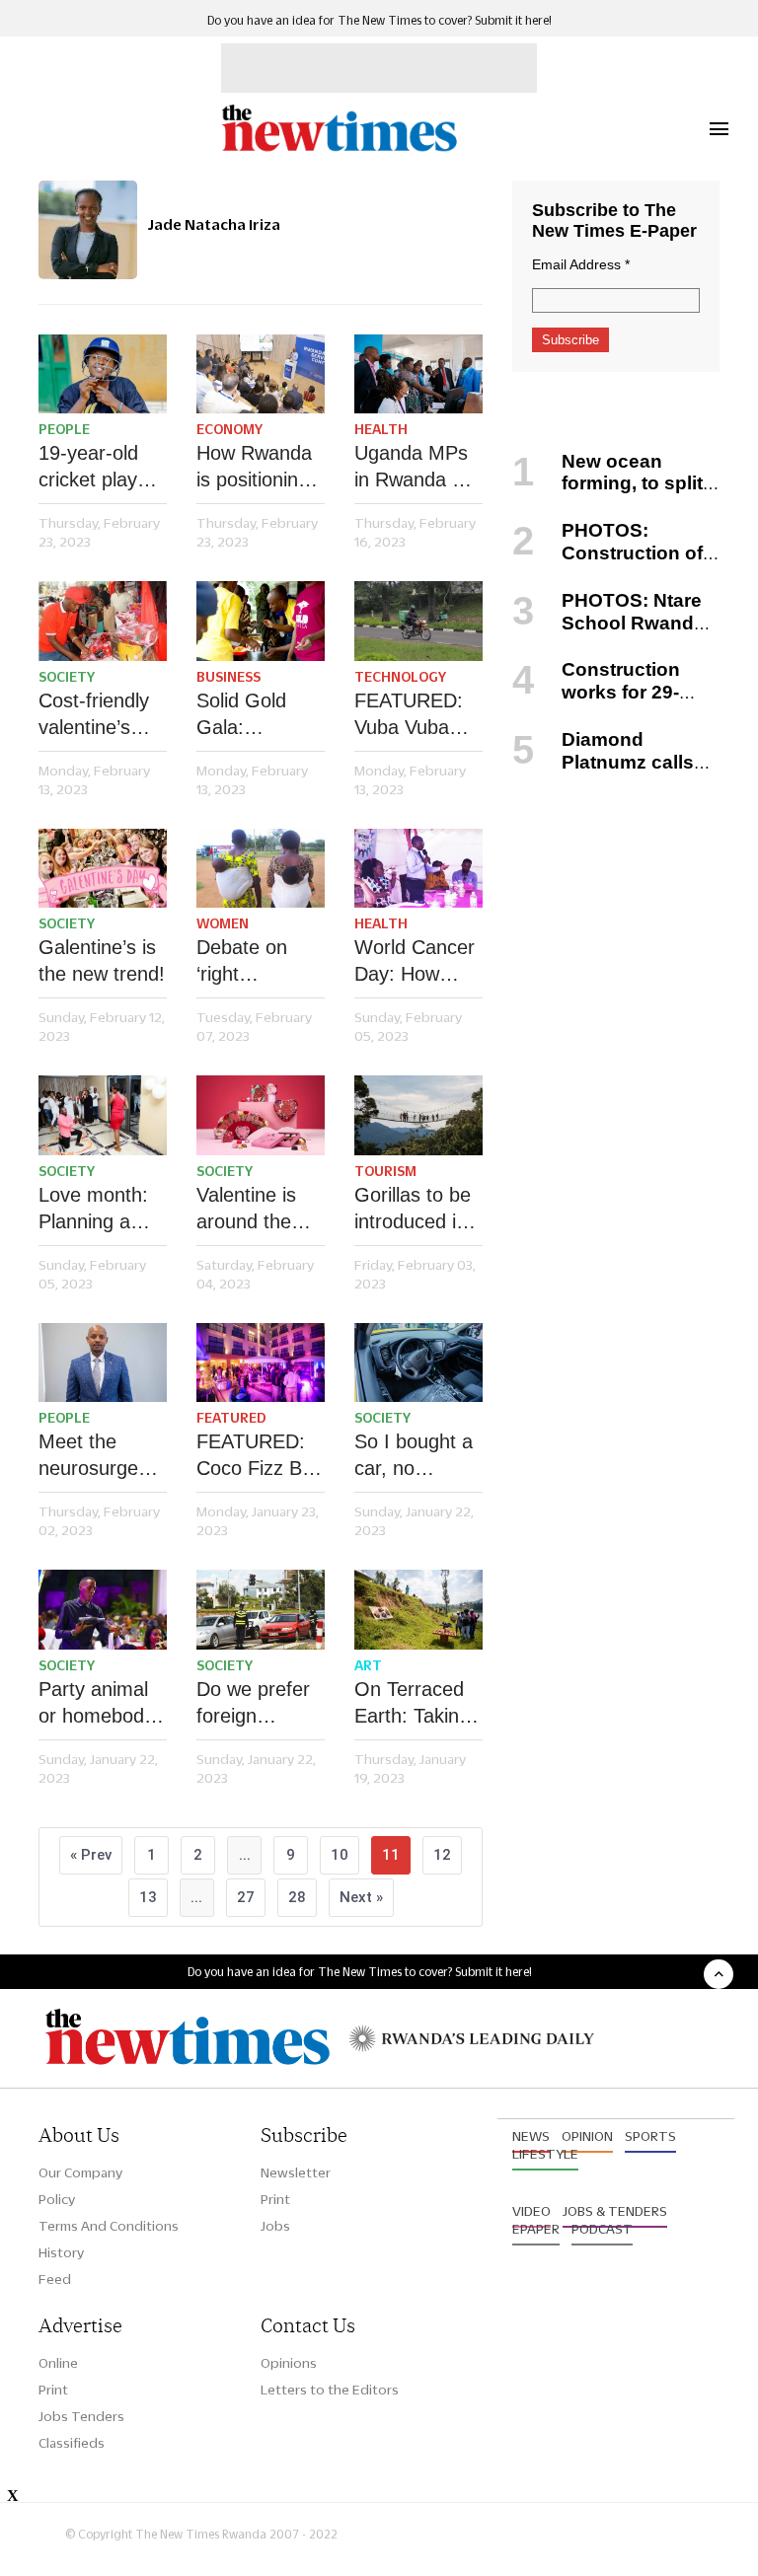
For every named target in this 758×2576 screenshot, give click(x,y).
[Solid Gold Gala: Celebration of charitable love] (261, 621)
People (64, 429)
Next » (361, 1897)
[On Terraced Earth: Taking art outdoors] (418, 1610)
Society (67, 677)
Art (368, 1665)
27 (246, 1897)
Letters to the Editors (330, 2390)
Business (228, 677)
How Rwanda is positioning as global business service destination (254, 468)
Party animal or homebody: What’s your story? (99, 1704)
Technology (400, 677)
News (531, 2136)
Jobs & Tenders (615, 2211)
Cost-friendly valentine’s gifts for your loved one (94, 715)
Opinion (587, 2136)
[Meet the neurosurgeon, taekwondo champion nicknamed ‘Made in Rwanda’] (103, 1363)
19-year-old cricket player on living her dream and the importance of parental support (103, 468)
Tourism (385, 1171)
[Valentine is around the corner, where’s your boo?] (261, 1115)
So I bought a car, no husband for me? (414, 1456)
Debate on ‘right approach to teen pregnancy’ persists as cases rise (249, 962)
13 (148, 1897)
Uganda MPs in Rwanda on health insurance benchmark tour (414, 468)
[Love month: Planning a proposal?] (103, 1115)
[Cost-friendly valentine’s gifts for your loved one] (103, 621)
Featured (231, 1418)
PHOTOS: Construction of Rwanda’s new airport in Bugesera (610, 564)
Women (223, 923)
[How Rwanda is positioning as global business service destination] (261, 374)
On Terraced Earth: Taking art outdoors (412, 1704)
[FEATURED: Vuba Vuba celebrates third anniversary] (418, 621)
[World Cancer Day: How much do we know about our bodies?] (418, 869)
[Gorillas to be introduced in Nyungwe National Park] (418, 1115)
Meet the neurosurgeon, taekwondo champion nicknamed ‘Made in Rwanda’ (102, 1456)
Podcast (602, 2229)
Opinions (289, 2363)
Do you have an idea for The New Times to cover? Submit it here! (379, 20)
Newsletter (296, 2172)
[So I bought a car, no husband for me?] (418, 1363)
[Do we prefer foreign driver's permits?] (261, 1610)
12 (442, 1855)
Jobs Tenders (81, 2416)
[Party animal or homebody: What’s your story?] (103, 1610)
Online (58, 2363)
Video (531, 2211)
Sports (650, 2136)
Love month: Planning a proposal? (93, 1210)
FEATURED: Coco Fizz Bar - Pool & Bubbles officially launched (258, 1456)
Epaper (536, 2229)
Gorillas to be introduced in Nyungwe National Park (413, 1210)
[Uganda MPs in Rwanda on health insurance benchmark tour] (418, 374)
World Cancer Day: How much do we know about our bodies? (415, 962)
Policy (57, 2199)
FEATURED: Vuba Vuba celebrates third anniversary (409, 715)
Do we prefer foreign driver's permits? (253, 1704)
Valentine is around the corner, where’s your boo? (252, 1210)
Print (275, 2199)
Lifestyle (545, 2154)
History (61, 2252)
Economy (229, 429)
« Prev (91, 1855)
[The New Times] (339, 148)
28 (297, 1897)
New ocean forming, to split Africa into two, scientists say (607, 495)
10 (340, 1855)
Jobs (275, 2226)
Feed (55, 2279)
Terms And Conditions (109, 2226)
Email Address (581, 264)
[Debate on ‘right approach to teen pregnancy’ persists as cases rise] (261, 869)
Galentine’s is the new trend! (102, 960)
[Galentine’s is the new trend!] (103, 869)
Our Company (80, 2172)
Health (381, 429)
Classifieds (72, 2443)
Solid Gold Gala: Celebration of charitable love (260, 715)
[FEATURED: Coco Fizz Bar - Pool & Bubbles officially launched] (261, 1363)
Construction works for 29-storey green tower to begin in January (608, 703)
